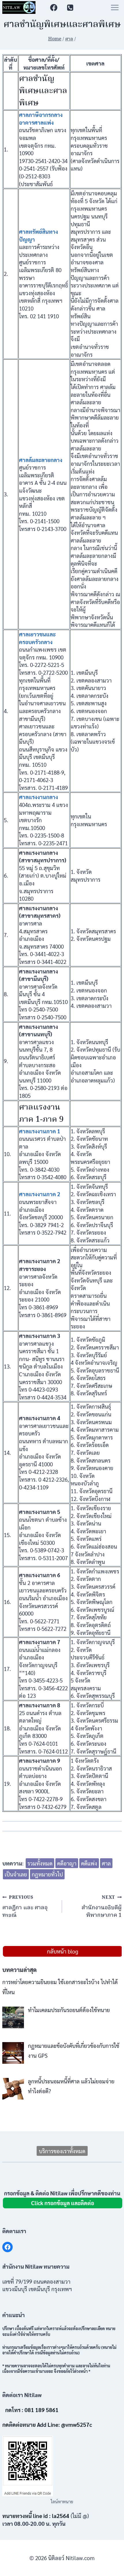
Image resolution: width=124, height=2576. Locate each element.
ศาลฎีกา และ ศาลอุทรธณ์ (25, 1907)
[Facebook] (54, 7)
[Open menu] (115, 7)
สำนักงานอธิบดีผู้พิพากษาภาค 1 (102, 1907)
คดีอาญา (67, 1863)
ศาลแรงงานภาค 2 (40, 1194)
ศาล (106, 1863)
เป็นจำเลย (16, 1874)
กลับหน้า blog (63, 1951)
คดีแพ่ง (89, 1863)
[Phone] (70, 7)
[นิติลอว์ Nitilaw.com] (19, 8)
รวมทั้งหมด (40, 1863)
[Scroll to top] (111, 2567)
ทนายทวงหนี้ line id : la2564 (36, 2516)
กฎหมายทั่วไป (47, 1874)
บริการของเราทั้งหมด (62, 2151)
